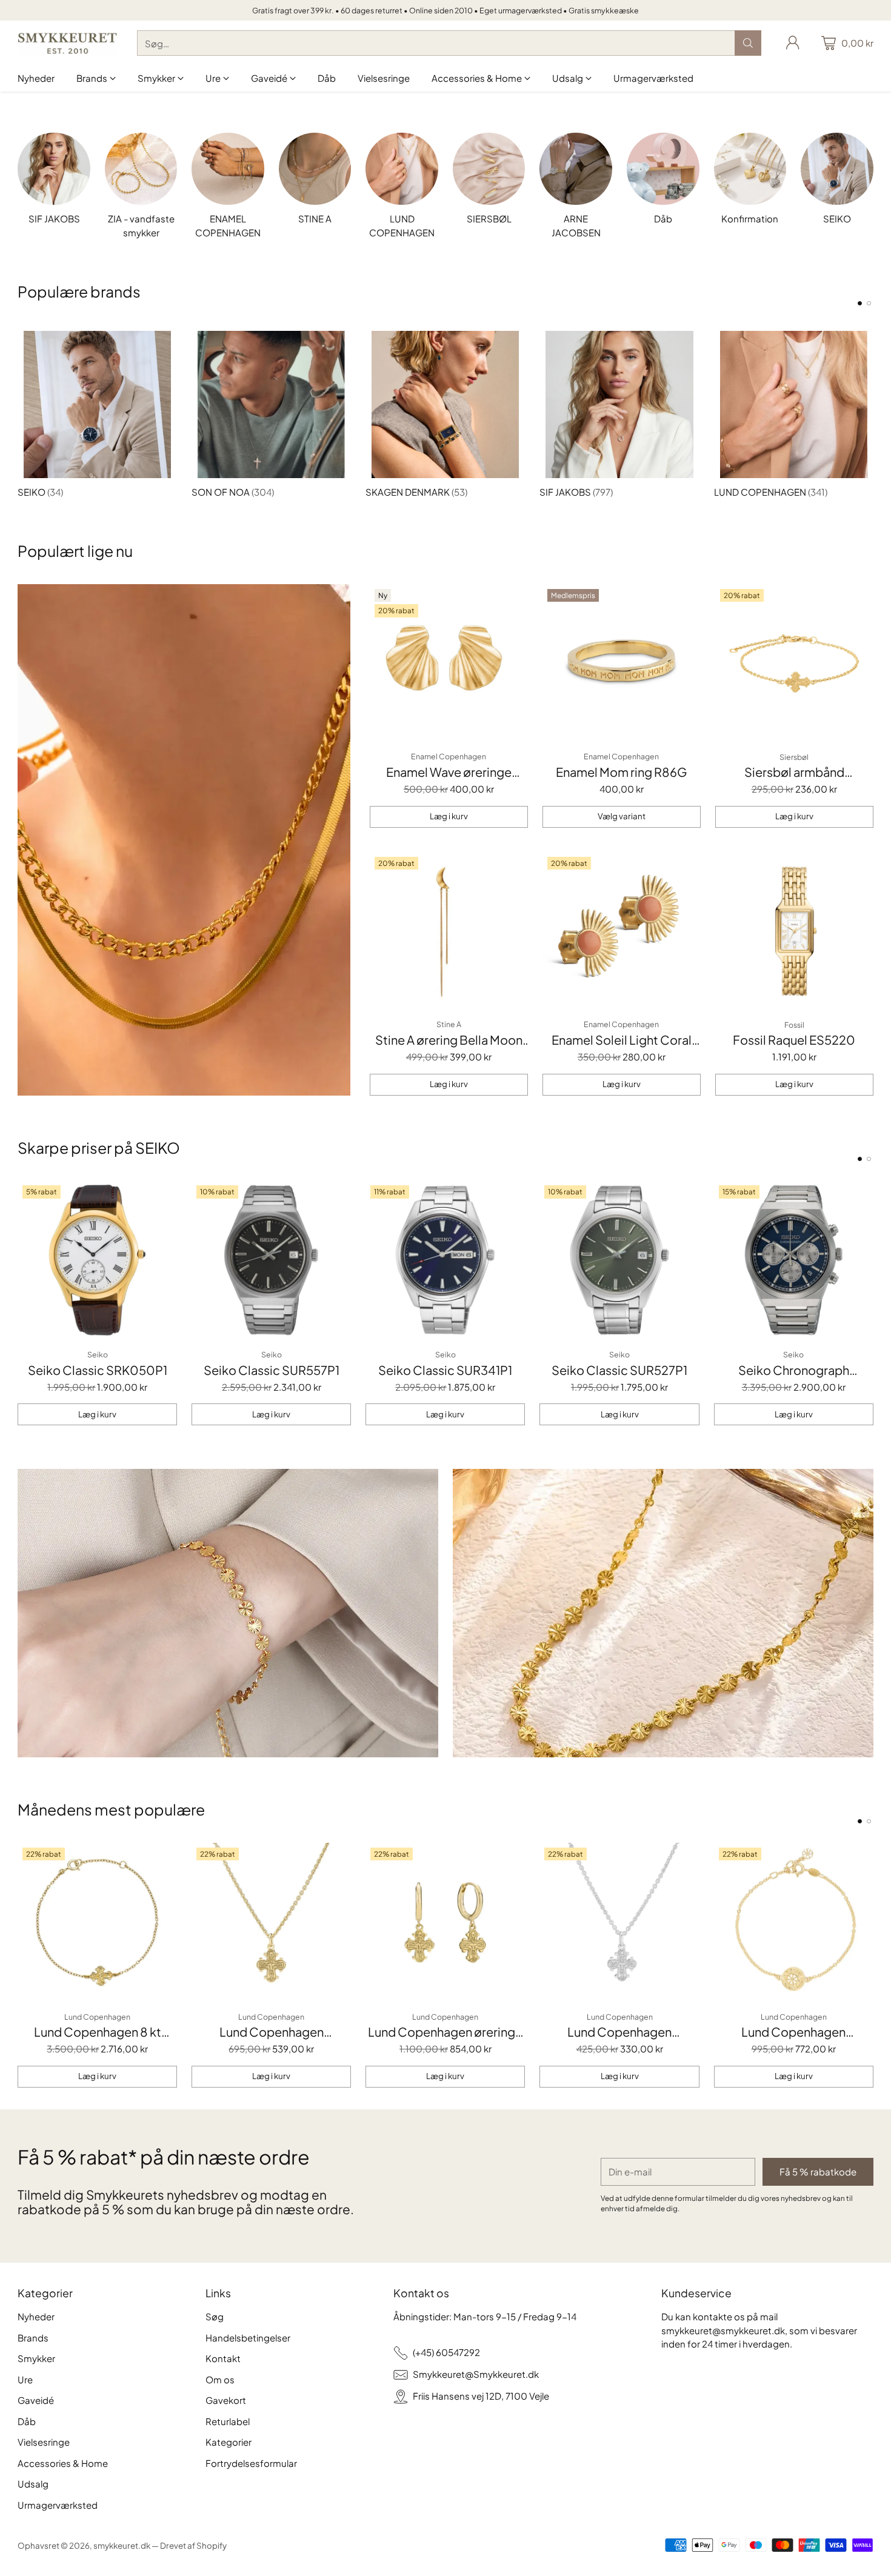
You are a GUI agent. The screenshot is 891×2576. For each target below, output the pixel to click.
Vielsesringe (44, 2442)
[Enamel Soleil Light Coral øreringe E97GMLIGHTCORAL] (622, 931)
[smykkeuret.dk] (68, 43)
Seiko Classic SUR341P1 (445, 1370)
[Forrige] (21, 411)
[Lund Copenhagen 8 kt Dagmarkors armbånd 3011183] (97, 1922)
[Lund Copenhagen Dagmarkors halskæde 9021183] (619, 1922)
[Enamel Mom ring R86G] (622, 663)
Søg (215, 2316)
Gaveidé (36, 2400)
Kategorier (229, 2442)
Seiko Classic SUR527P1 (619, 1370)
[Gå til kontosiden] (793, 43)
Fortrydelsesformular (251, 2463)
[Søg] (748, 43)
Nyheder (36, 2316)
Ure (25, 2379)
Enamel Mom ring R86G (621, 772)
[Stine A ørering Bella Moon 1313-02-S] (449, 931)
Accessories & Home (63, 2463)
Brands (33, 2338)
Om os (220, 2379)
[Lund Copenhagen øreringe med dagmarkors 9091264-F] (445, 1922)
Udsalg (33, 2484)
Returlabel (228, 2421)
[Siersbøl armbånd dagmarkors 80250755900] (794, 663)
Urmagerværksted (58, 2505)
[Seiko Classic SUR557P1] (271, 1260)
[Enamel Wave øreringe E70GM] (449, 663)
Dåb (27, 2421)
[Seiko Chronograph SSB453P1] (794, 1260)
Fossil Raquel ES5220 (794, 1040)
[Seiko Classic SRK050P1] (97, 1260)
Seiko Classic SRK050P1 (98, 1370)
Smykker (36, 2358)
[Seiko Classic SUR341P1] (445, 1260)
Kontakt (223, 2358)
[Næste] (870, 411)
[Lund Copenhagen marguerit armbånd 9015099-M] (794, 1922)
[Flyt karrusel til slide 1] (860, 303)
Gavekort (226, 2400)
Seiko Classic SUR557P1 (272, 1370)
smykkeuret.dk (122, 2545)
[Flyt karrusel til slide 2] (869, 303)
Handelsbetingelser (248, 2338)
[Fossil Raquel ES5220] (794, 931)
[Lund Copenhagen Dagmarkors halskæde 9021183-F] (271, 1922)
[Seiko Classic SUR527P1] (619, 1260)
